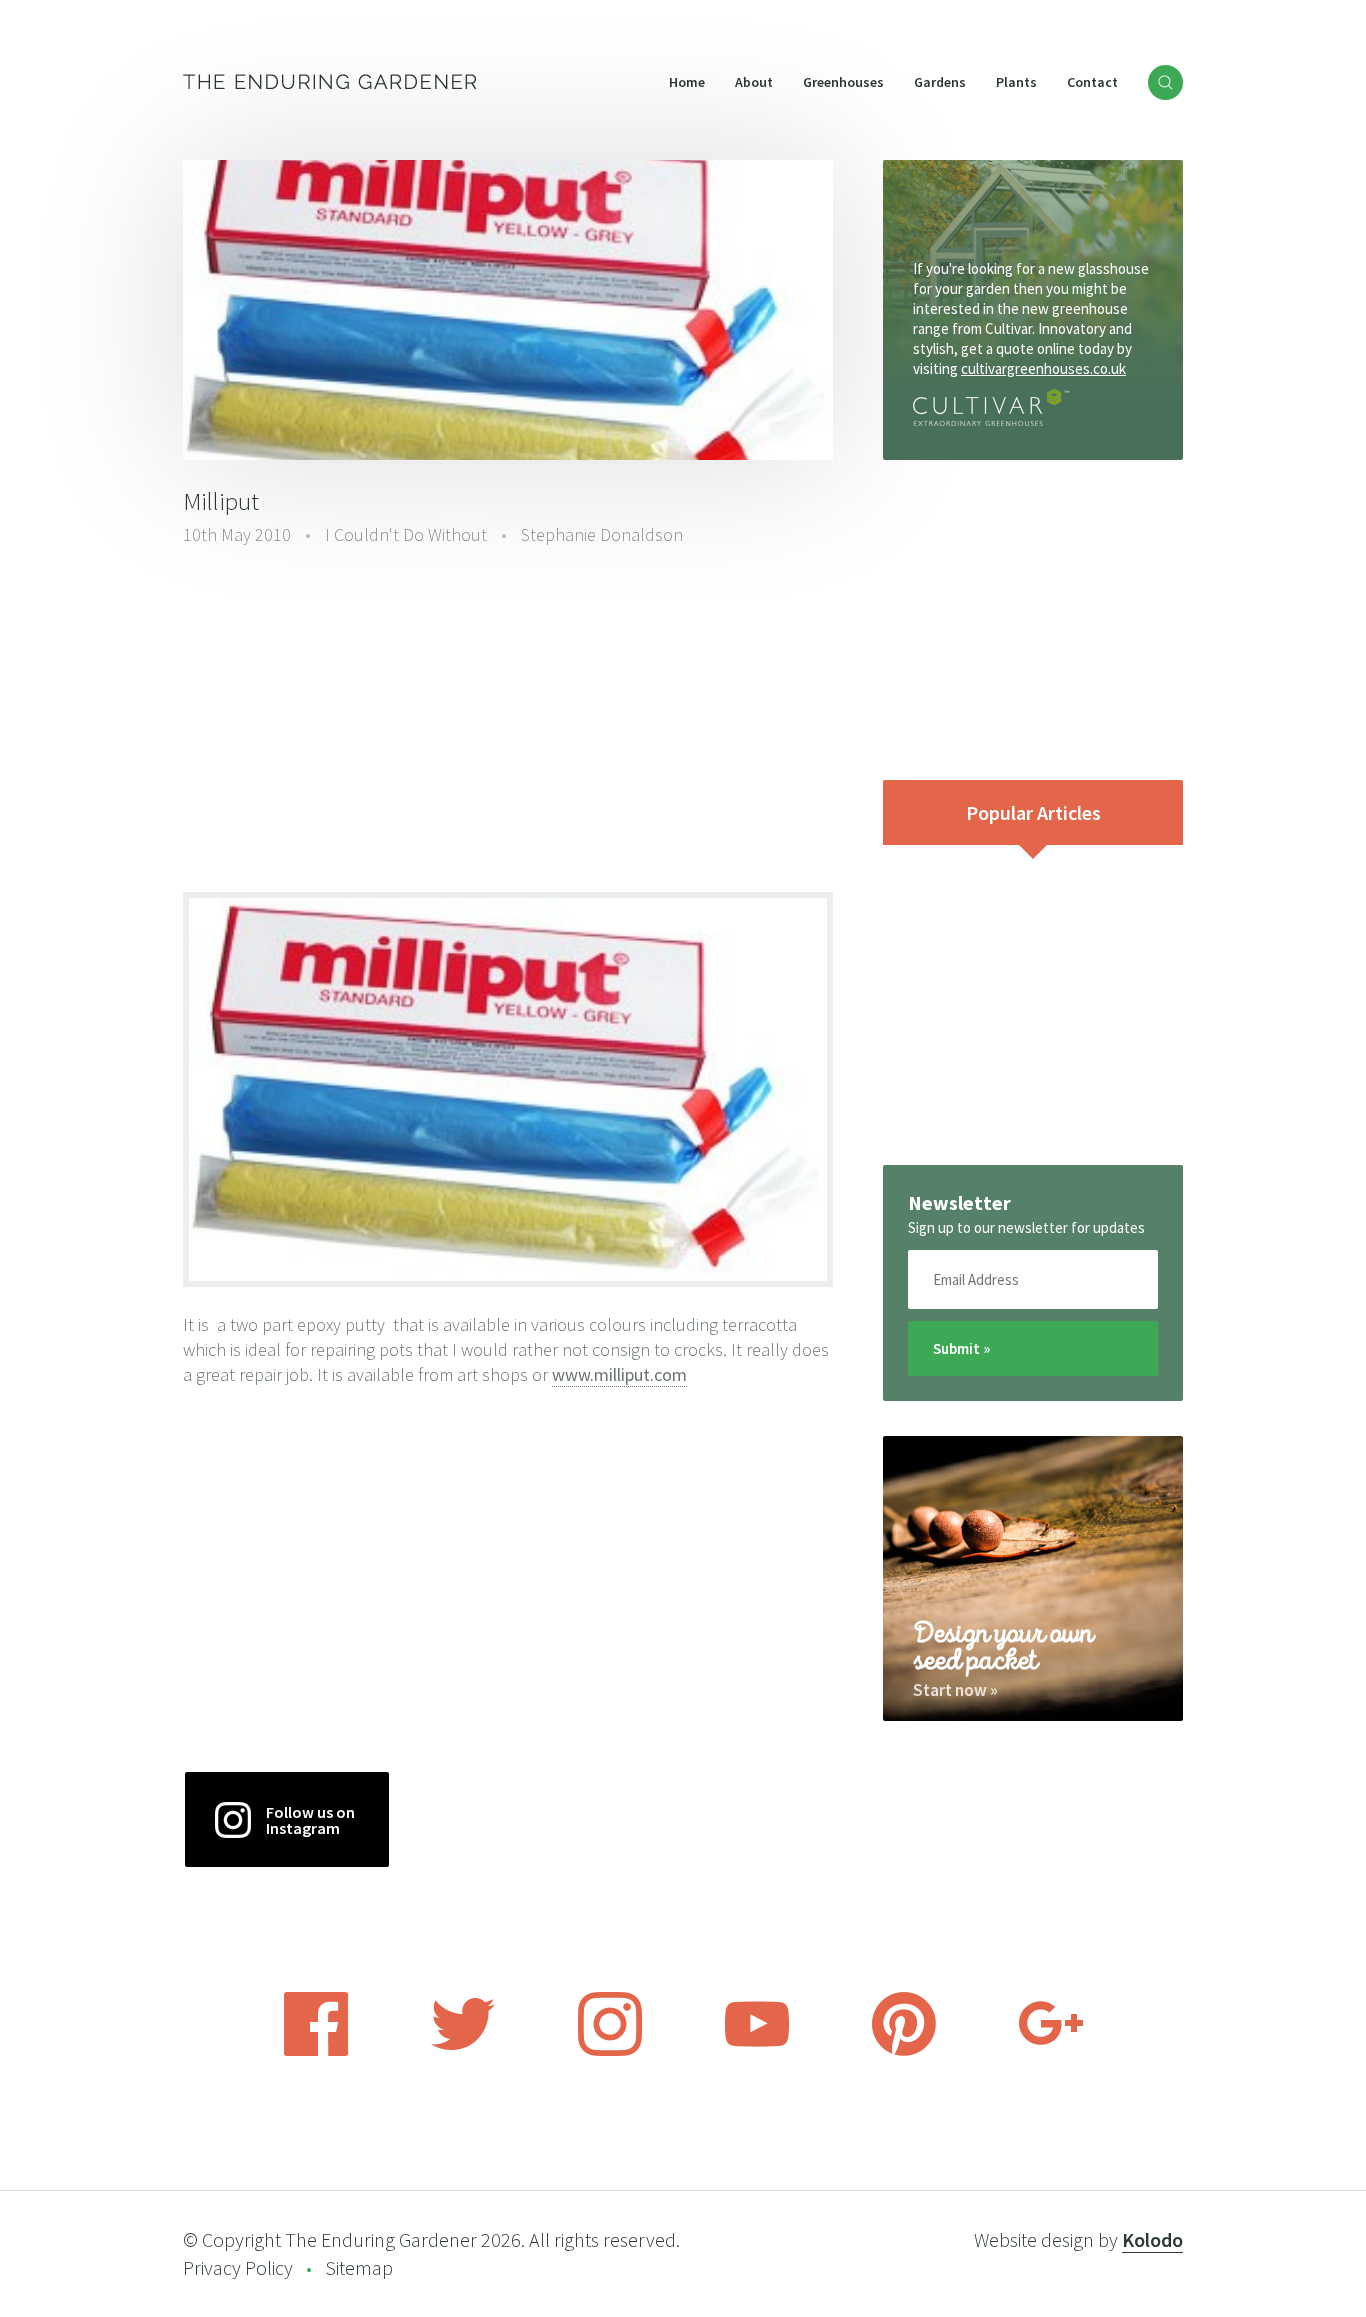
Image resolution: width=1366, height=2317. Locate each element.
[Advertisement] (508, 717)
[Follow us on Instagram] (610, 2050)
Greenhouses (843, 82)
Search (1165, 82)
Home (687, 82)
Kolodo (1152, 2239)
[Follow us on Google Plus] (1051, 2050)
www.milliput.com (619, 1374)
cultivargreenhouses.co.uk (1043, 368)
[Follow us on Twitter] (463, 2050)
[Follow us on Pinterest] (904, 2050)
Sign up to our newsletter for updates (1026, 1227)
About (754, 82)
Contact (1092, 82)
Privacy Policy (238, 2267)
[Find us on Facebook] (316, 2050)
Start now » (955, 1690)
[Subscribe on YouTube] (757, 2050)
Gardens (940, 82)
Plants (1016, 82)
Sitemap (359, 2267)
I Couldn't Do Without (406, 534)
